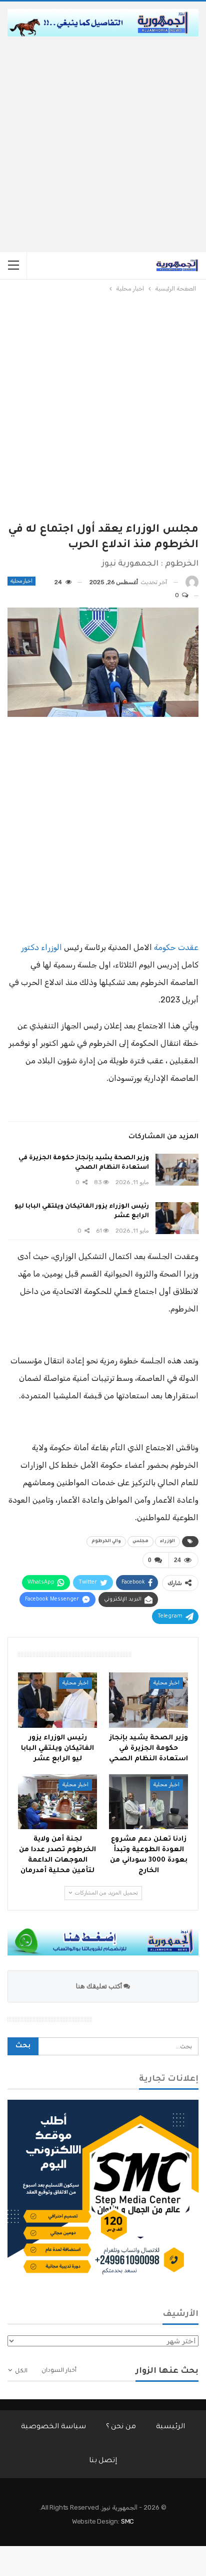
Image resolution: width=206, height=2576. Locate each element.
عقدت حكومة (176, 947)
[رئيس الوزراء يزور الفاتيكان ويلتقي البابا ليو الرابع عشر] (177, 1218)
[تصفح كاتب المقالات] (192, 582)
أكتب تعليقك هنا (100, 1986)
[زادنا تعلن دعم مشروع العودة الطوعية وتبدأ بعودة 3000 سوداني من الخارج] (148, 1802)
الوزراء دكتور (41, 947)
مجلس (140, 1542)
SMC (127, 2521)
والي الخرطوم (106, 1542)
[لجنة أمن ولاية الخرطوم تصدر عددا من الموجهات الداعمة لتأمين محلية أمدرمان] (57, 1802)
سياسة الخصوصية (53, 2427)
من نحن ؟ (121, 2427)
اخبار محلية (21, 581)
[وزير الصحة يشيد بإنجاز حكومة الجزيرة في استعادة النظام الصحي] (177, 1170)
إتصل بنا (103, 2461)
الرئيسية (170, 2427)
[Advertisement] (103, 144)
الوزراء (167, 1542)
